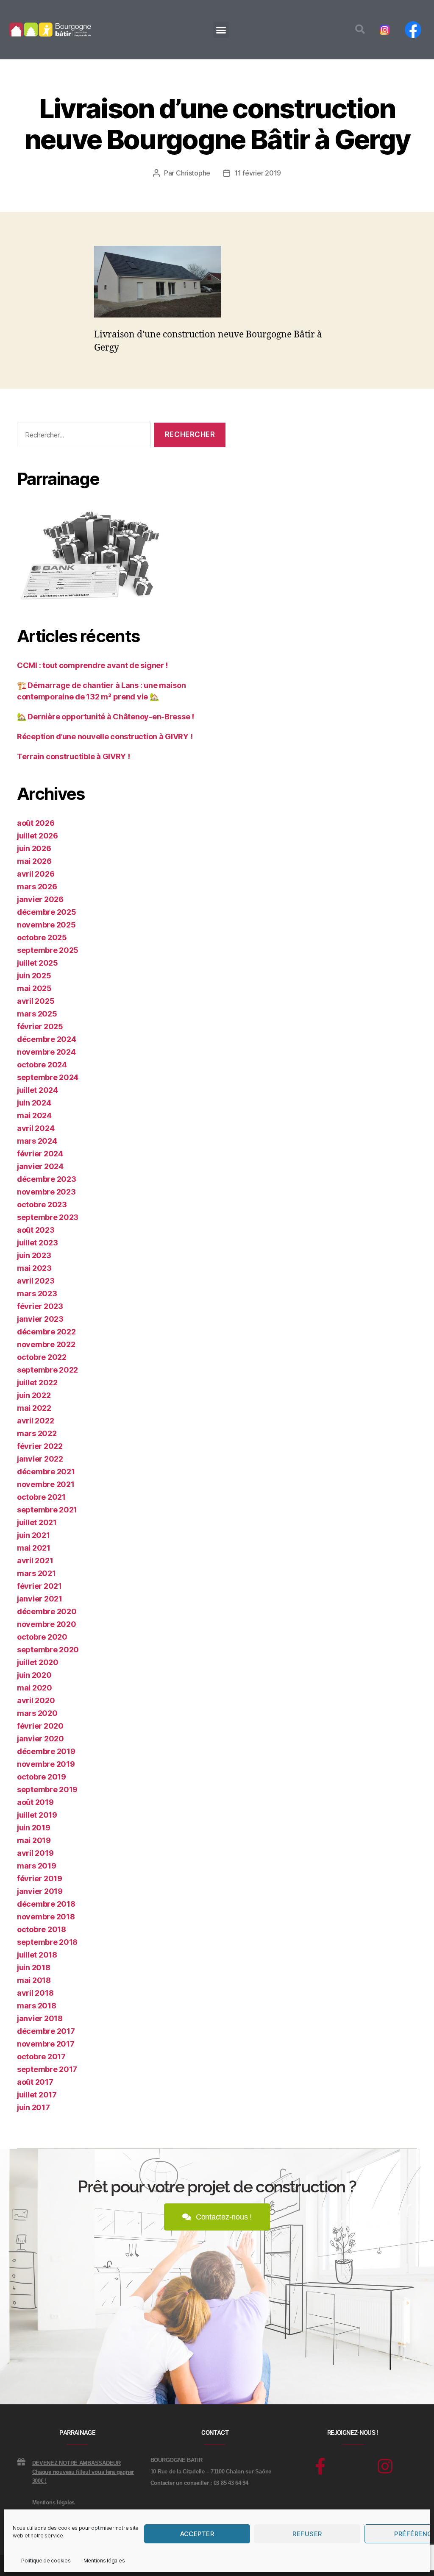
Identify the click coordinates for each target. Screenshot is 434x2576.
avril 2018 (35, 1993)
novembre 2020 (47, 1624)
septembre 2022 (47, 1370)
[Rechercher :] (82, 437)
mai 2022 (34, 1408)
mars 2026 (37, 887)
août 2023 (36, 1230)
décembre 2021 (46, 1472)
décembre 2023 (47, 1179)
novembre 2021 (46, 1484)
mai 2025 (34, 988)
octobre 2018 (42, 1929)
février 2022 (40, 1446)
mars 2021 (36, 1573)
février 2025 (40, 1026)
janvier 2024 (40, 1166)
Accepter (197, 2534)
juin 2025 (34, 976)
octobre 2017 (41, 2057)
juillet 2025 (38, 963)
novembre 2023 (46, 1192)
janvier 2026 (40, 899)
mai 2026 (34, 861)
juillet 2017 (37, 2095)
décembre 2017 (46, 2031)
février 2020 (40, 1726)
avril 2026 (36, 874)
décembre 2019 (46, 1751)
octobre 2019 (42, 1777)
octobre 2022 (42, 1357)
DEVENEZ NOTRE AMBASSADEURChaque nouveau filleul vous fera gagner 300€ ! (83, 2472)
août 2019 (35, 1802)
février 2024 (40, 1154)
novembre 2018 (46, 1917)
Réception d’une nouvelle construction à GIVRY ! (105, 737)
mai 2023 (34, 1268)
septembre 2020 (48, 1650)
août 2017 (35, 2082)
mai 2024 (34, 1115)
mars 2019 (37, 1866)
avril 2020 (36, 1700)
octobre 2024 (42, 1065)
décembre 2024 (47, 1039)
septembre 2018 (47, 1942)
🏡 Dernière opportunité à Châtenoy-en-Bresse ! (106, 717)
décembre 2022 (46, 1332)
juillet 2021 (37, 1522)
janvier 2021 (40, 1599)
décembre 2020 (47, 1611)
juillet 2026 (38, 836)
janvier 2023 (40, 1319)
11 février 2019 (258, 173)
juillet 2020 (38, 1662)
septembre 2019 (47, 1789)
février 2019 (40, 1878)
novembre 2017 (46, 2044)
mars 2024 (37, 1141)
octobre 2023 (42, 1204)
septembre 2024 (48, 1077)
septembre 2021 (47, 1510)
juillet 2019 (37, 1815)
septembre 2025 (48, 950)
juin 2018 (34, 1968)
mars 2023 (37, 1294)
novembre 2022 (46, 1344)
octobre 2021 (41, 1497)
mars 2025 (37, 1014)
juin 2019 (34, 1828)
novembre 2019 (46, 1764)
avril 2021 (35, 1561)
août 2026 (36, 823)
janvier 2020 (40, 1739)
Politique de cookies (46, 2561)
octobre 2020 (42, 1637)
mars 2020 (37, 1713)
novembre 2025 (46, 925)
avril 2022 (35, 1421)
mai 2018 (34, 1980)
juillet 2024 (38, 1090)
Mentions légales (104, 2561)
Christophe (193, 173)
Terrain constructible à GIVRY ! (74, 756)
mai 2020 (35, 1688)
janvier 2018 (40, 2018)
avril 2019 (35, 1853)
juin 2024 (34, 1103)
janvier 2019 (40, 1891)
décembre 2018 (46, 1904)
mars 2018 (37, 2006)
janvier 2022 (40, 1459)
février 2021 (39, 1586)
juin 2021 (33, 1535)
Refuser (307, 2534)
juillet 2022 (37, 1383)
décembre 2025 (47, 912)
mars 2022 (37, 1433)
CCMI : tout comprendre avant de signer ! (92, 665)
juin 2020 (34, 1675)
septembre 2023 (48, 1217)
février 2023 (40, 1306)
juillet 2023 (38, 1243)
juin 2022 (34, 1395)
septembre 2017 (47, 2069)
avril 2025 (36, 1001)
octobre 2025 (42, 937)
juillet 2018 (37, 1955)
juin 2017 (33, 2107)
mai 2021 (34, 1548)
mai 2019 (34, 1840)
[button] (221, 30)
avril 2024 (36, 1128)
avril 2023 (36, 1281)
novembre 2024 (46, 1052)
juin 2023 (34, 1255)
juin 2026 (34, 848)
